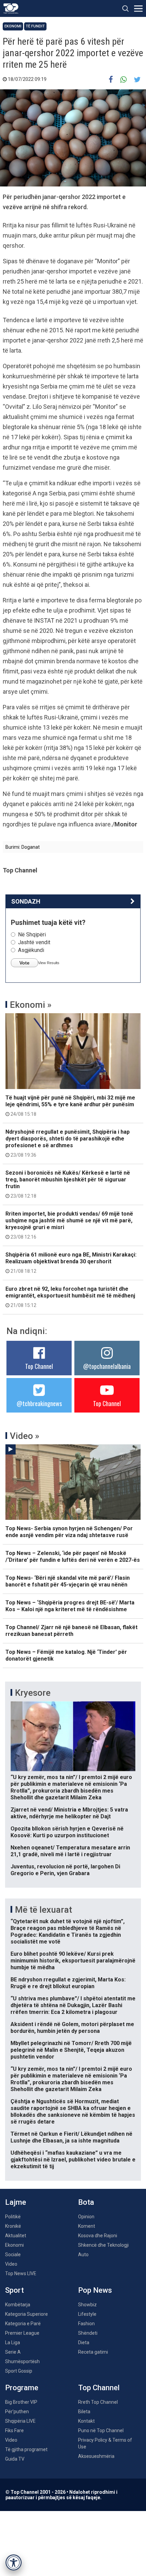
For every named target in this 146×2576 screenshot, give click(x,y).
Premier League (22, 2333)
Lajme (16, 2202)
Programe (22, 2388)
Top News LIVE (21, 2273)
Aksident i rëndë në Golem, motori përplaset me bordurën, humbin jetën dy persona (72, 2028)
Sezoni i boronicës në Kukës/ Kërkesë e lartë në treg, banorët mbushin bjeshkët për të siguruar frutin (68, 1184)
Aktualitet (16, 2236)
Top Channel (39, 1366)
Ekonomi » (31, 1005)
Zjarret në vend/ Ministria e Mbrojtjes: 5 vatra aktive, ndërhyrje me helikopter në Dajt (69, 1813)
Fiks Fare (14, 2430)
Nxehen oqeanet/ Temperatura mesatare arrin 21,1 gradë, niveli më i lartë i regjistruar (70, 1851)
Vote (24, 963)
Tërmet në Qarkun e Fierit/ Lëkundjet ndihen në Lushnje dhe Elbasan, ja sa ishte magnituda (71, 2137)
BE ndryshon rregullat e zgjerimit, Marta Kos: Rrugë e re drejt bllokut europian (68, 1983)
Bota (86, 2202)
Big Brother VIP (21, 2402)
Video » (25, 1436)
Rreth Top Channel (98, 2402)
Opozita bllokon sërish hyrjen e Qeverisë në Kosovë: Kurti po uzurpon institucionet (67, 1832)
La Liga (13, 2342)
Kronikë (13, 2226)
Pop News (95, 2290)
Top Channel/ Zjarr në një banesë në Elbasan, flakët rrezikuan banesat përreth (71, 1631)
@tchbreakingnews (39, 1403)
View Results (49, 963)
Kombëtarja (18, 2305)
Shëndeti (88, 2333)
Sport (14, 2290)
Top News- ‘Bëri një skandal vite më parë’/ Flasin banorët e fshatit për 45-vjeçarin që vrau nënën (68, 1581)
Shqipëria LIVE (20, 2421)
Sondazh (26, 901)
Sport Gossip (19, 2371)
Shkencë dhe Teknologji (103, 2245)
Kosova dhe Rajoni (98, 2236)
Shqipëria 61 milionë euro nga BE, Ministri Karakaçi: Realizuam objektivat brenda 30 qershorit (71, 1263)
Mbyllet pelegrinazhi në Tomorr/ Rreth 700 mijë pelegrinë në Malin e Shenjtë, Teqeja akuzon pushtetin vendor (71, 2050)
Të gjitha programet (26, 2449)
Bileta (84, 2412)
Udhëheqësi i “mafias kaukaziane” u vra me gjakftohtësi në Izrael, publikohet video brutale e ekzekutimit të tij (73, 2160)
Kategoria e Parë (23, 2324)
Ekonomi (13, 26)
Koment (87, 2226)
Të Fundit (35, 26)
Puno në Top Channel (101, 2430)
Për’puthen (17, 2412)
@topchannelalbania (107, 1366)
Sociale (13, 2255)
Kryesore (33, 1693)
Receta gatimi (93, 2352)
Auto (83, 2255)
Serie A (13, 2352)
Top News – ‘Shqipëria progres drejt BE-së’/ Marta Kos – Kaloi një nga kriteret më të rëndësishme (70, 1606)
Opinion (86, 2217)
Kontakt (86, 2421)
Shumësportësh (22, 2361)
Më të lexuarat (43, 1910)
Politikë (13, 2217)
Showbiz (87, 2305)
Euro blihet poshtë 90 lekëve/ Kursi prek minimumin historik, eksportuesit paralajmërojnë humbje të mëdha (73, 1961)
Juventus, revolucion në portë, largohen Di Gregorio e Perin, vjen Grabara (65, 1870)
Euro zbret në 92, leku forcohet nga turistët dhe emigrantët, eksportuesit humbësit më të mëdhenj (70, 1297)
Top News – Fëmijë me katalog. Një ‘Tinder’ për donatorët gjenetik (66, 1655)
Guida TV (15, 2459)
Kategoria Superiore (26, 2314)
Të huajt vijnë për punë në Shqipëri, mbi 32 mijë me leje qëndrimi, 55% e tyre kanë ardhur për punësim (70, 1106)
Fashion (86, 2324)
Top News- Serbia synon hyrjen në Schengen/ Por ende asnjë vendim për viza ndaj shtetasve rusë (69, 1532)
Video (11, 2264)
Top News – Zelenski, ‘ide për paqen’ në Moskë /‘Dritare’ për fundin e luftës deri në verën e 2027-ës (73, 1557)
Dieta (84, 2342)
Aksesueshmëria (96, 2456)
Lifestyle (87, 2314)
